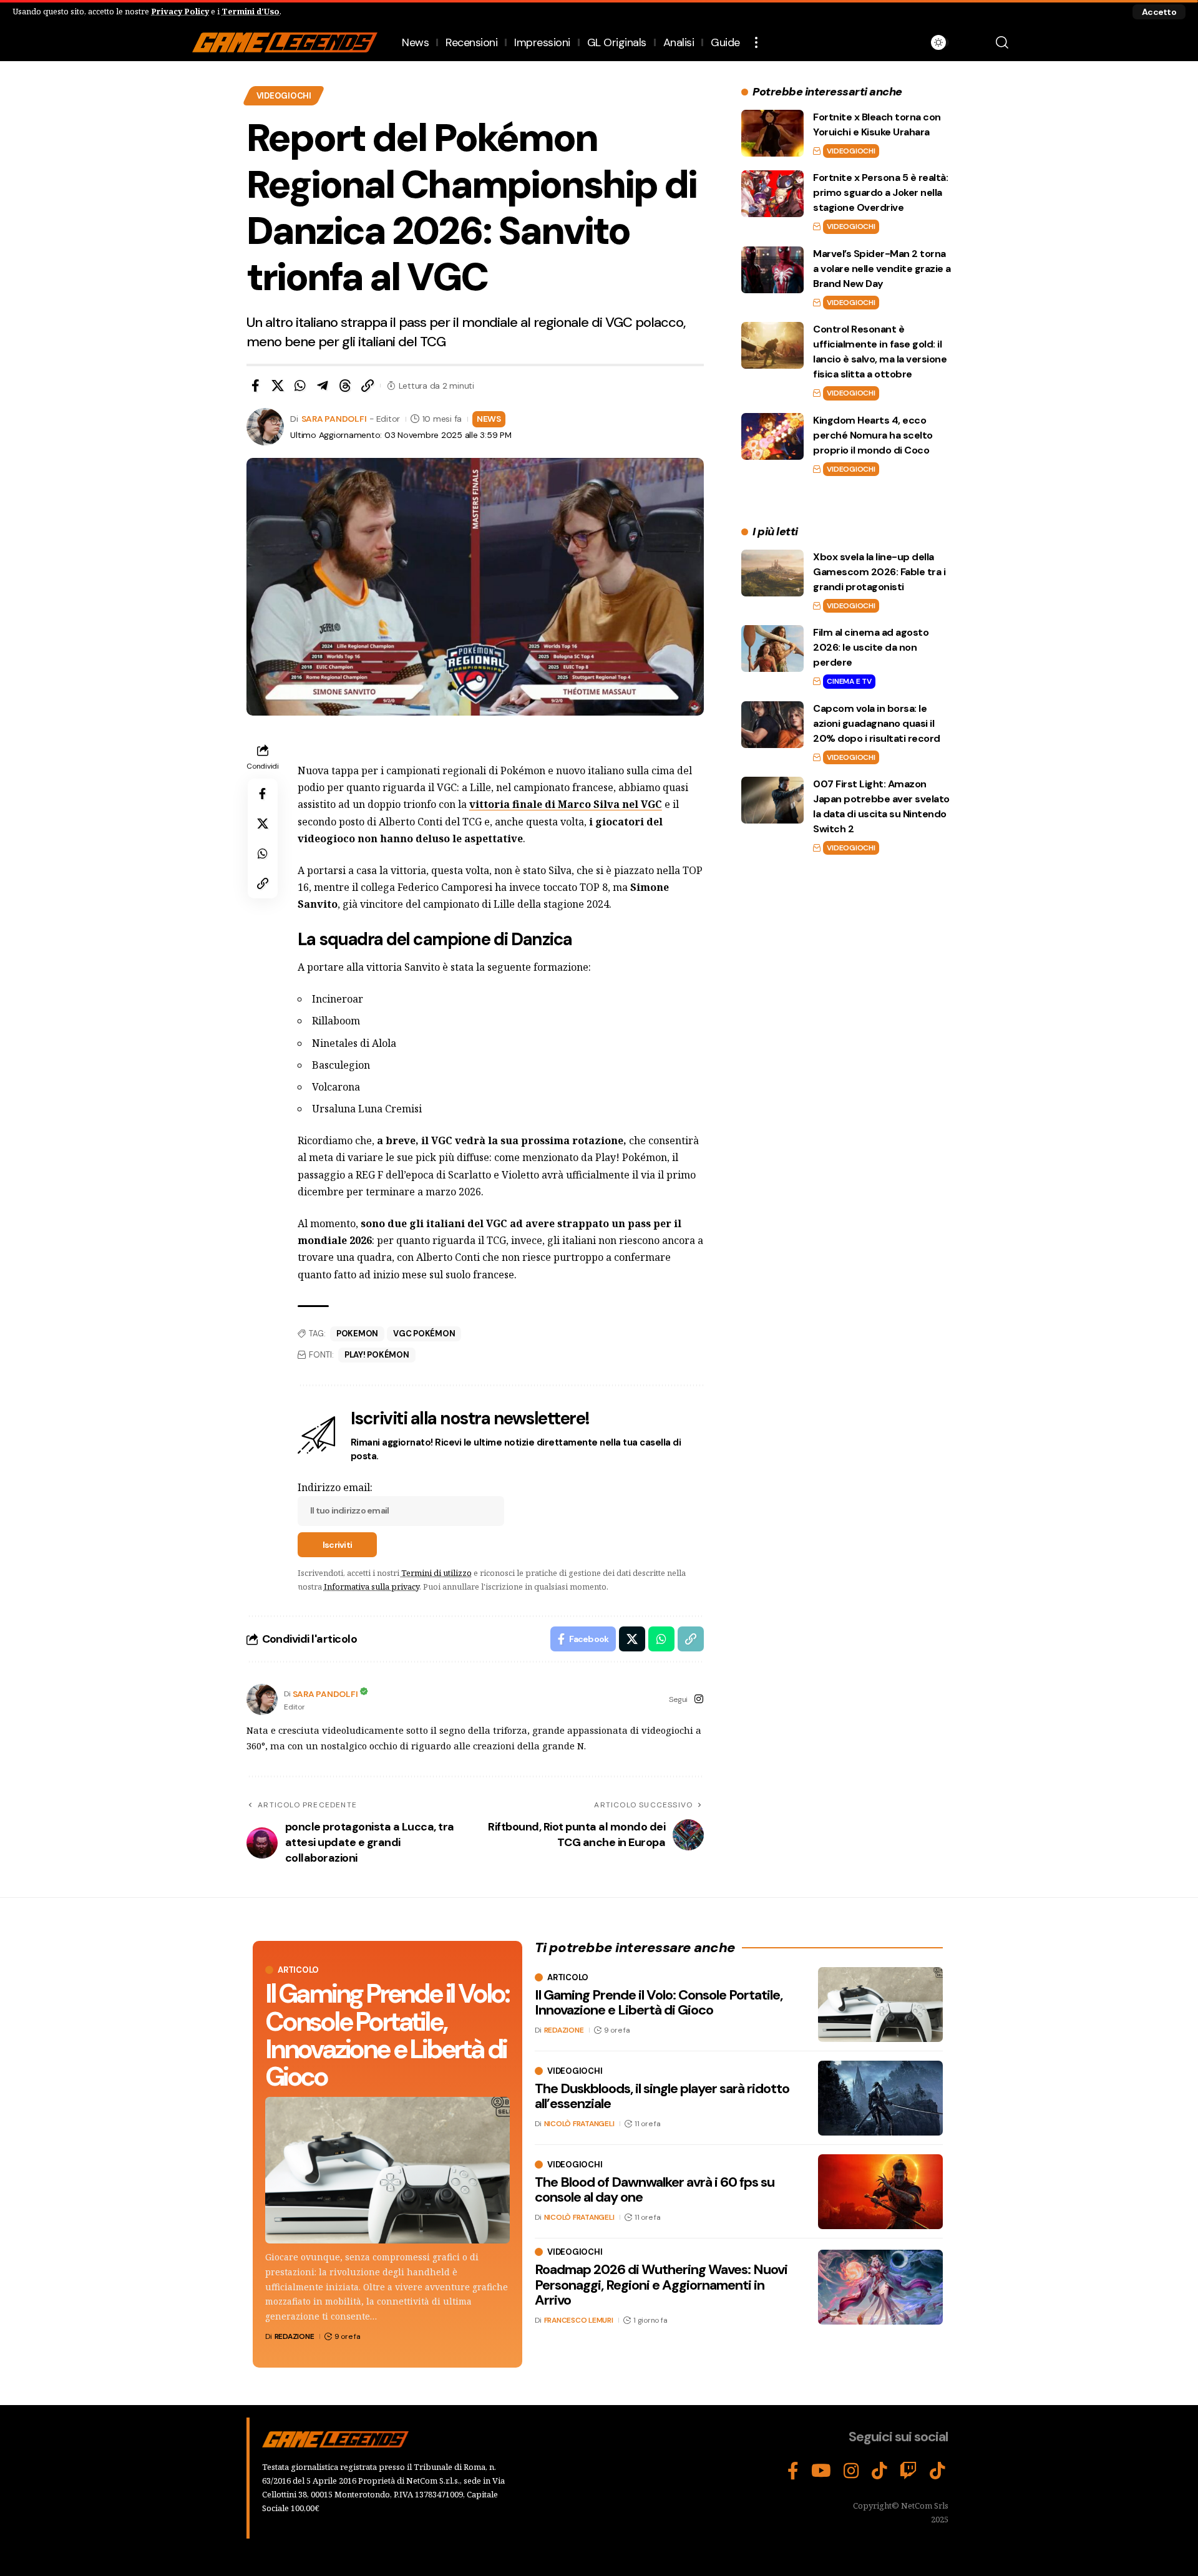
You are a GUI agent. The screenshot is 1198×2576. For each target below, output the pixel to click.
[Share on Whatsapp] (300, 386)
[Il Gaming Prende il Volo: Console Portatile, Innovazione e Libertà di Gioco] (387, 2170)
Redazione (295, 2336)
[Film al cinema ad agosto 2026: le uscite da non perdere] (772, 649)
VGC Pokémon (424, 1334)
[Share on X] (278, 386)
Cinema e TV (849, 681)
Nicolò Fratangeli (579, 2124)
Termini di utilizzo (436, 1573)
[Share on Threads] (345, 386)
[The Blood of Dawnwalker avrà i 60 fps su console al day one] (880, 2192)
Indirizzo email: (335, 1487)
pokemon (357, 1334)
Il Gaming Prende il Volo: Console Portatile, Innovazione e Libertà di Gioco (387, 2035)
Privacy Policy (180, 11)
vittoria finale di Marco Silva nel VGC (566, 804)
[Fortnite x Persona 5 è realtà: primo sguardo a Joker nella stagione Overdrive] (772, 194)
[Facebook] (793, 2471)
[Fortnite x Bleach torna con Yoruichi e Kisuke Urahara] (772, 133)
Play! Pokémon (377, 1355)
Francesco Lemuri (579, 2320)
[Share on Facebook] (255, 386)
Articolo (298, 1970)
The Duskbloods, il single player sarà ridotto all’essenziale (662, 2096)
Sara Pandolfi (334, 419)
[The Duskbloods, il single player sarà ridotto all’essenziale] (880, 2098)
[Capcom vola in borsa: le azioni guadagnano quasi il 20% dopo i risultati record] (772, 725)
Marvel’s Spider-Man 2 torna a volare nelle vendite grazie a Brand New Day (882, 269)
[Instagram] (699, 1700)
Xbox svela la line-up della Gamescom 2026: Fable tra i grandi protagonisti (879, 572)
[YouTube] (821, 2471)
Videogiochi (284, 96)
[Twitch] (908, 2471)
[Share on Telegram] (323, 386)
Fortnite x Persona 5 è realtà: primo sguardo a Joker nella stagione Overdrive (880, 192)
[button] (1159, 12)
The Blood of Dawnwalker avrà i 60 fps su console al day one (655, 2190)
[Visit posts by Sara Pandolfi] (262, 1699)
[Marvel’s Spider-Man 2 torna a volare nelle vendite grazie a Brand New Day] (772, 270)
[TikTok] (879, 2471)
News (489, 419)
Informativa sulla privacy (372, 1587)
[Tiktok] (937, 2471)
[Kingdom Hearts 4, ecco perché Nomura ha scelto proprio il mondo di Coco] (772, 436)
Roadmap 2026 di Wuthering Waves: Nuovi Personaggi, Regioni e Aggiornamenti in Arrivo (661, 2284)
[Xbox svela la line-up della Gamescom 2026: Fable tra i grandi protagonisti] (772, 573)
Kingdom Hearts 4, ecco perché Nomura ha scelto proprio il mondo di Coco (873, 435)
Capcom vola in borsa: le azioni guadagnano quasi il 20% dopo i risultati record (877, 723)
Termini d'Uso (251, 11)
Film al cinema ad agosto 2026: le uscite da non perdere (871, 647)
